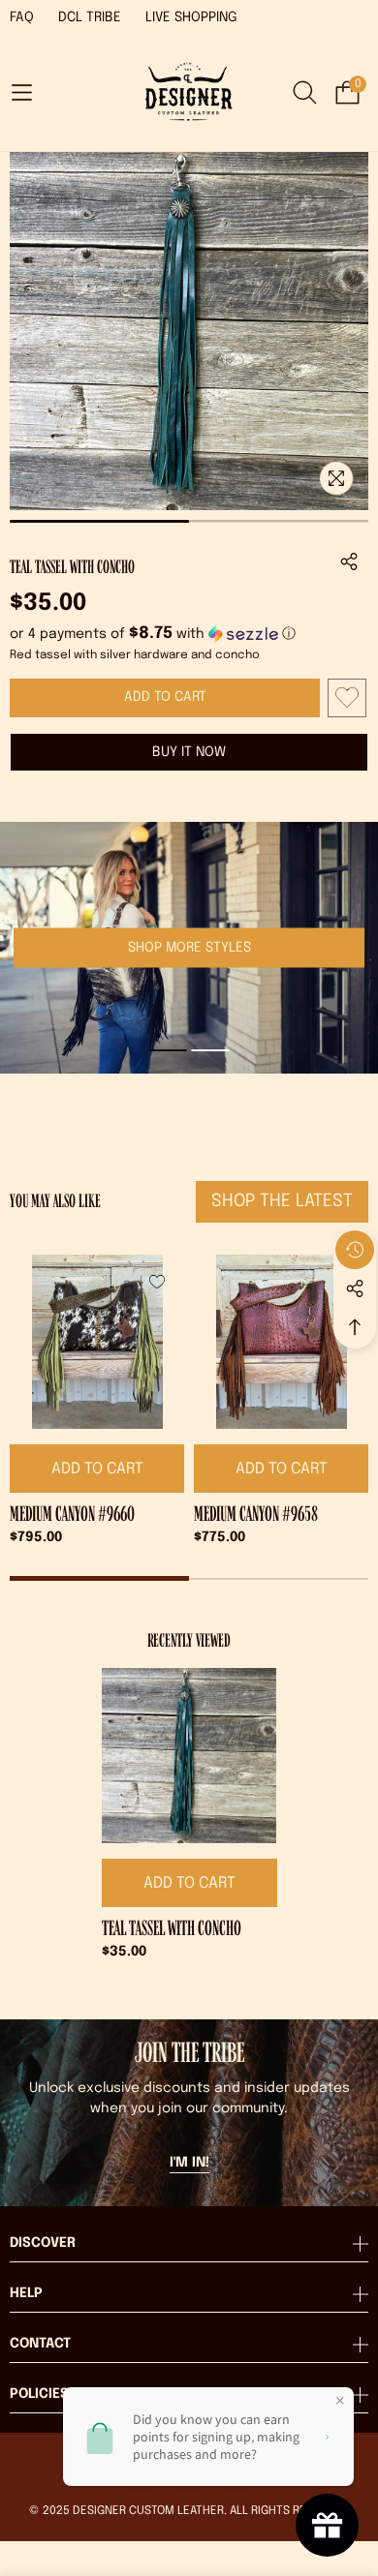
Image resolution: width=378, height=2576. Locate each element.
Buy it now (189, 752)
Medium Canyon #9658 (256, 1514)
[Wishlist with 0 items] (347, 698)
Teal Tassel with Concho (172, 1928)
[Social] (355, 1288)
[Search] (305, 92)
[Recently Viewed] (355, 1250)
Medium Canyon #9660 (72, 1514)
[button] (21, 93)
